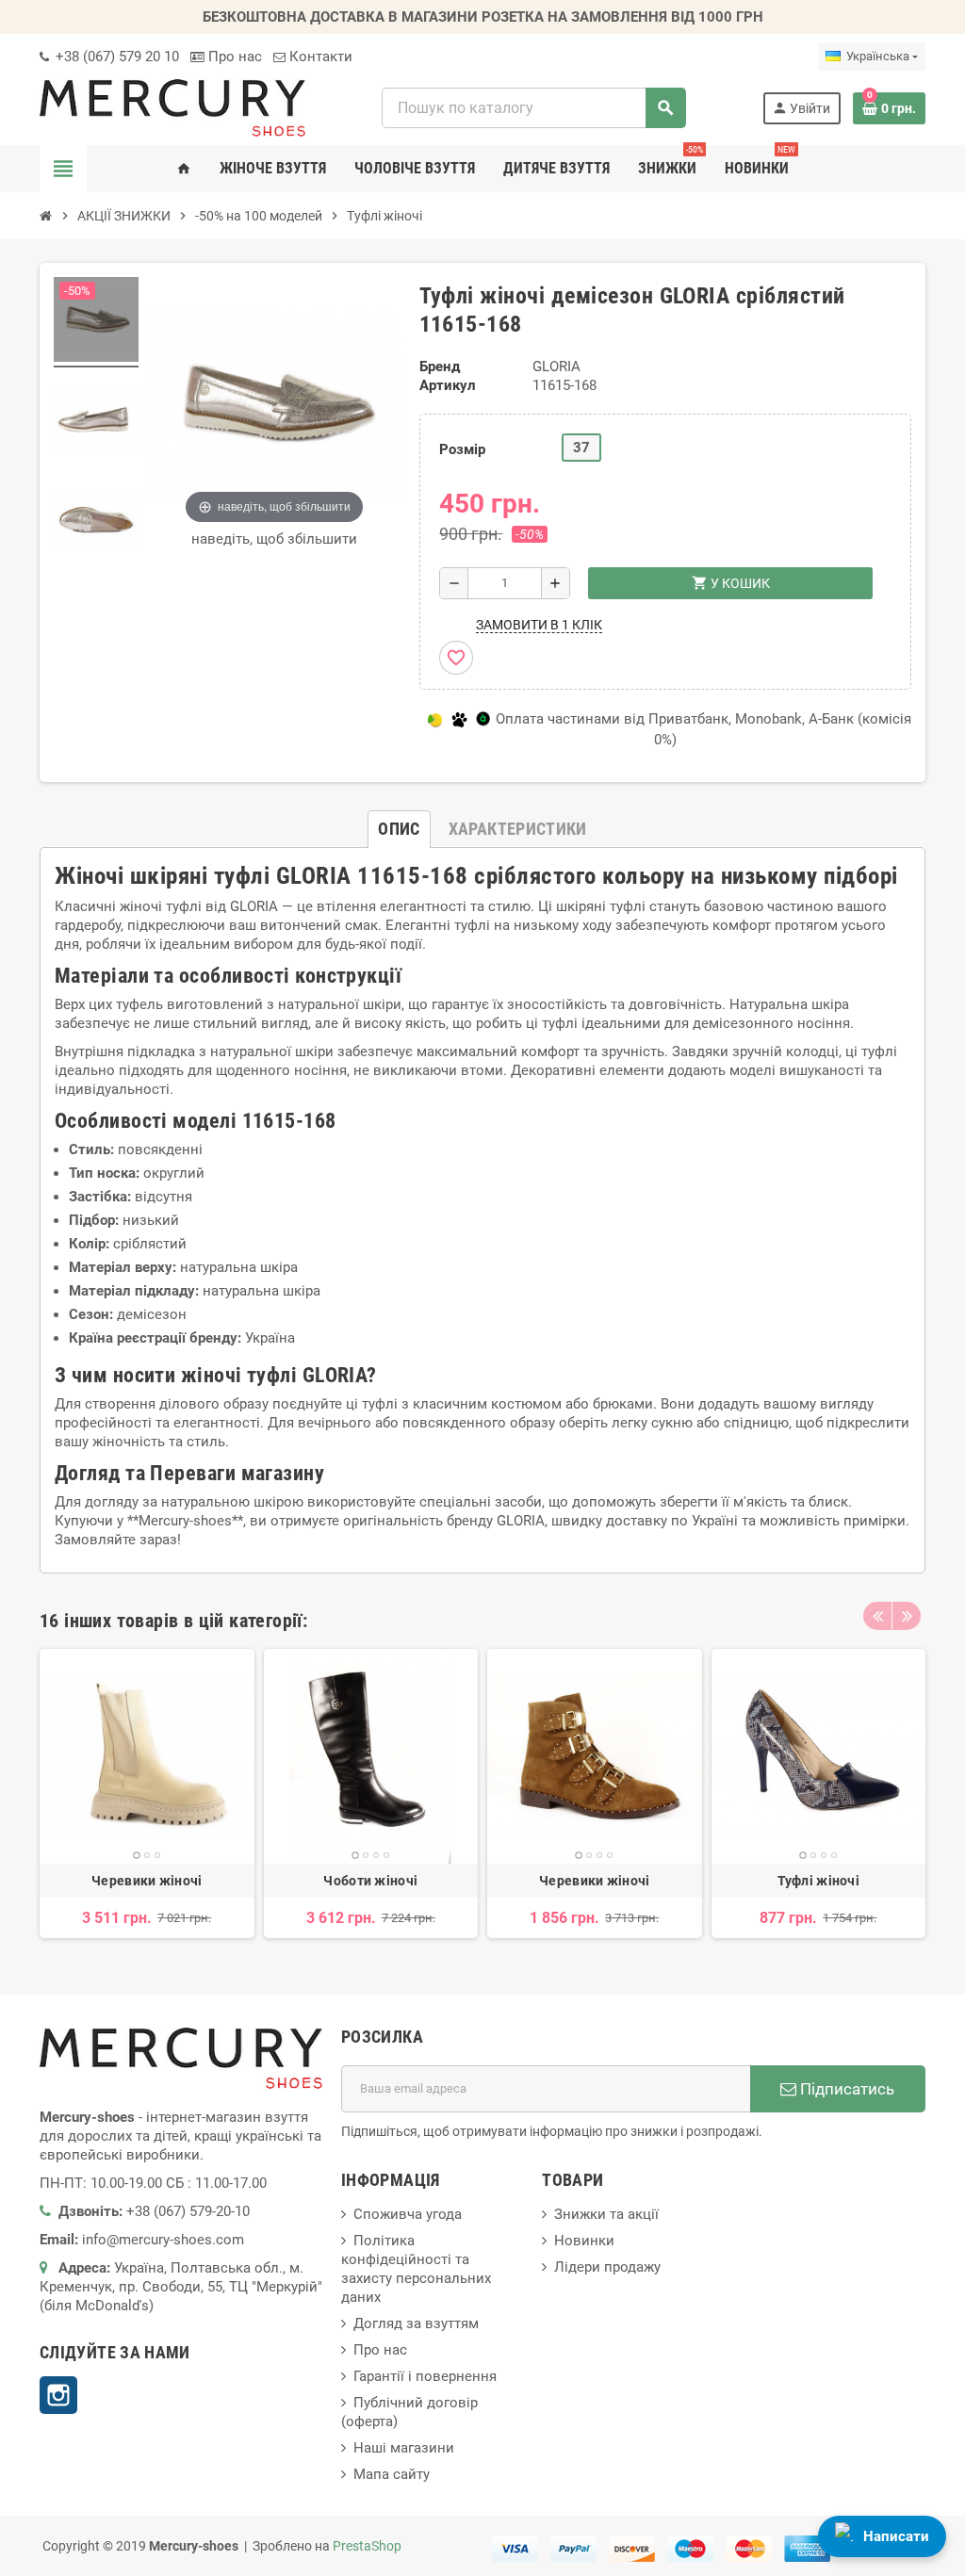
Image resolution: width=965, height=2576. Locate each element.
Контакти (319, 57)
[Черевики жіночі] (147, 1756)
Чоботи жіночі (370, 1881)
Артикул (448, 385)
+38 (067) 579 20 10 (115, 57)
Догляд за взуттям (416, 2323)
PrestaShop (367, 2546)
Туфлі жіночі (818, 1881)
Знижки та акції (606, 2214)
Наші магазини (404, 2448)
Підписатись (845, 2089)
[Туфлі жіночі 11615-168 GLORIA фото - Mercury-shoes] (96, 322)
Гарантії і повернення (425, 2376)
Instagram (58, 2395)
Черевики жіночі (147, 1881)
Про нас (233, 57)
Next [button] (907, 1616)
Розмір (462, 449)
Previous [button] (877, 1616)
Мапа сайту (392, 2474)
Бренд (440, 367)
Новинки (584, 2241)
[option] (147, 1793)
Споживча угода (408, 2214)
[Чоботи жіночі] (371, 1756)
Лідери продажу (607, 2267)
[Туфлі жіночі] (819, 1756)
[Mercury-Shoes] (172, 107)
